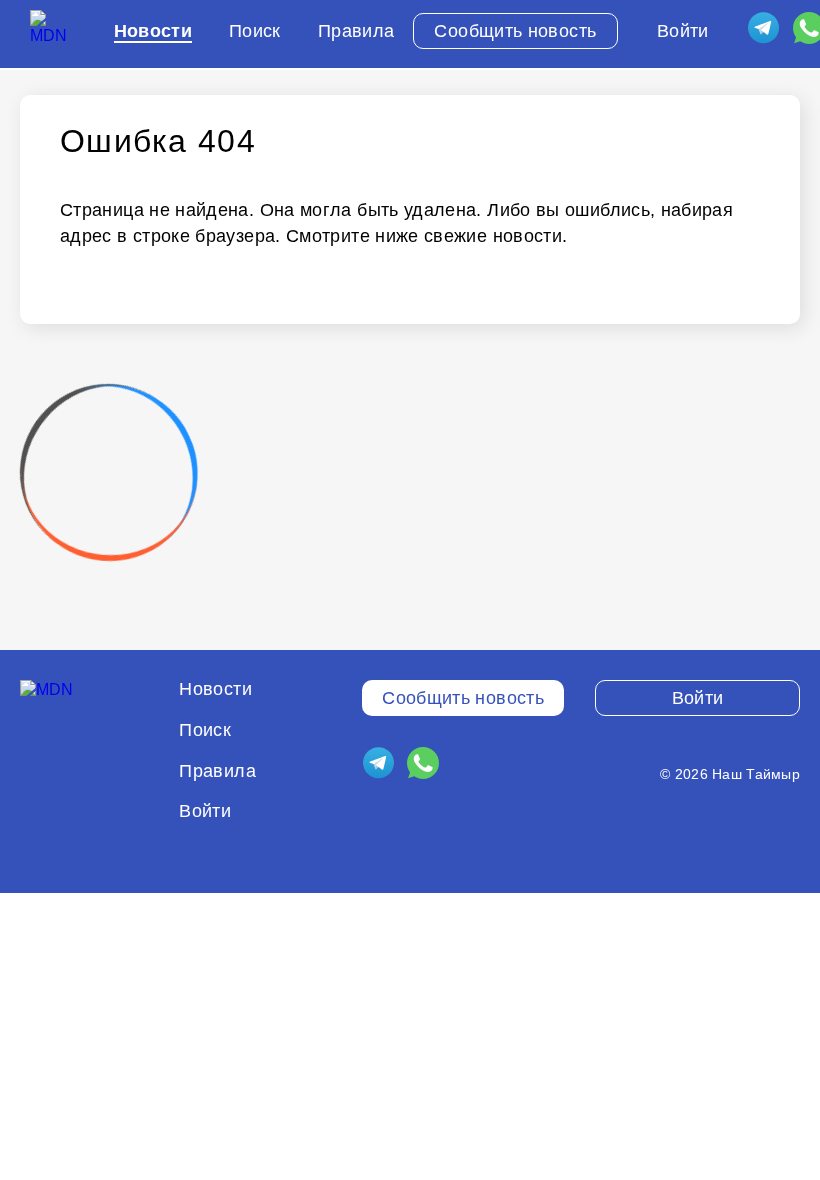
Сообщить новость (515, 31)
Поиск (255, 31)
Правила (356, 31)
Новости (153, 31)
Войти (683, 31)
